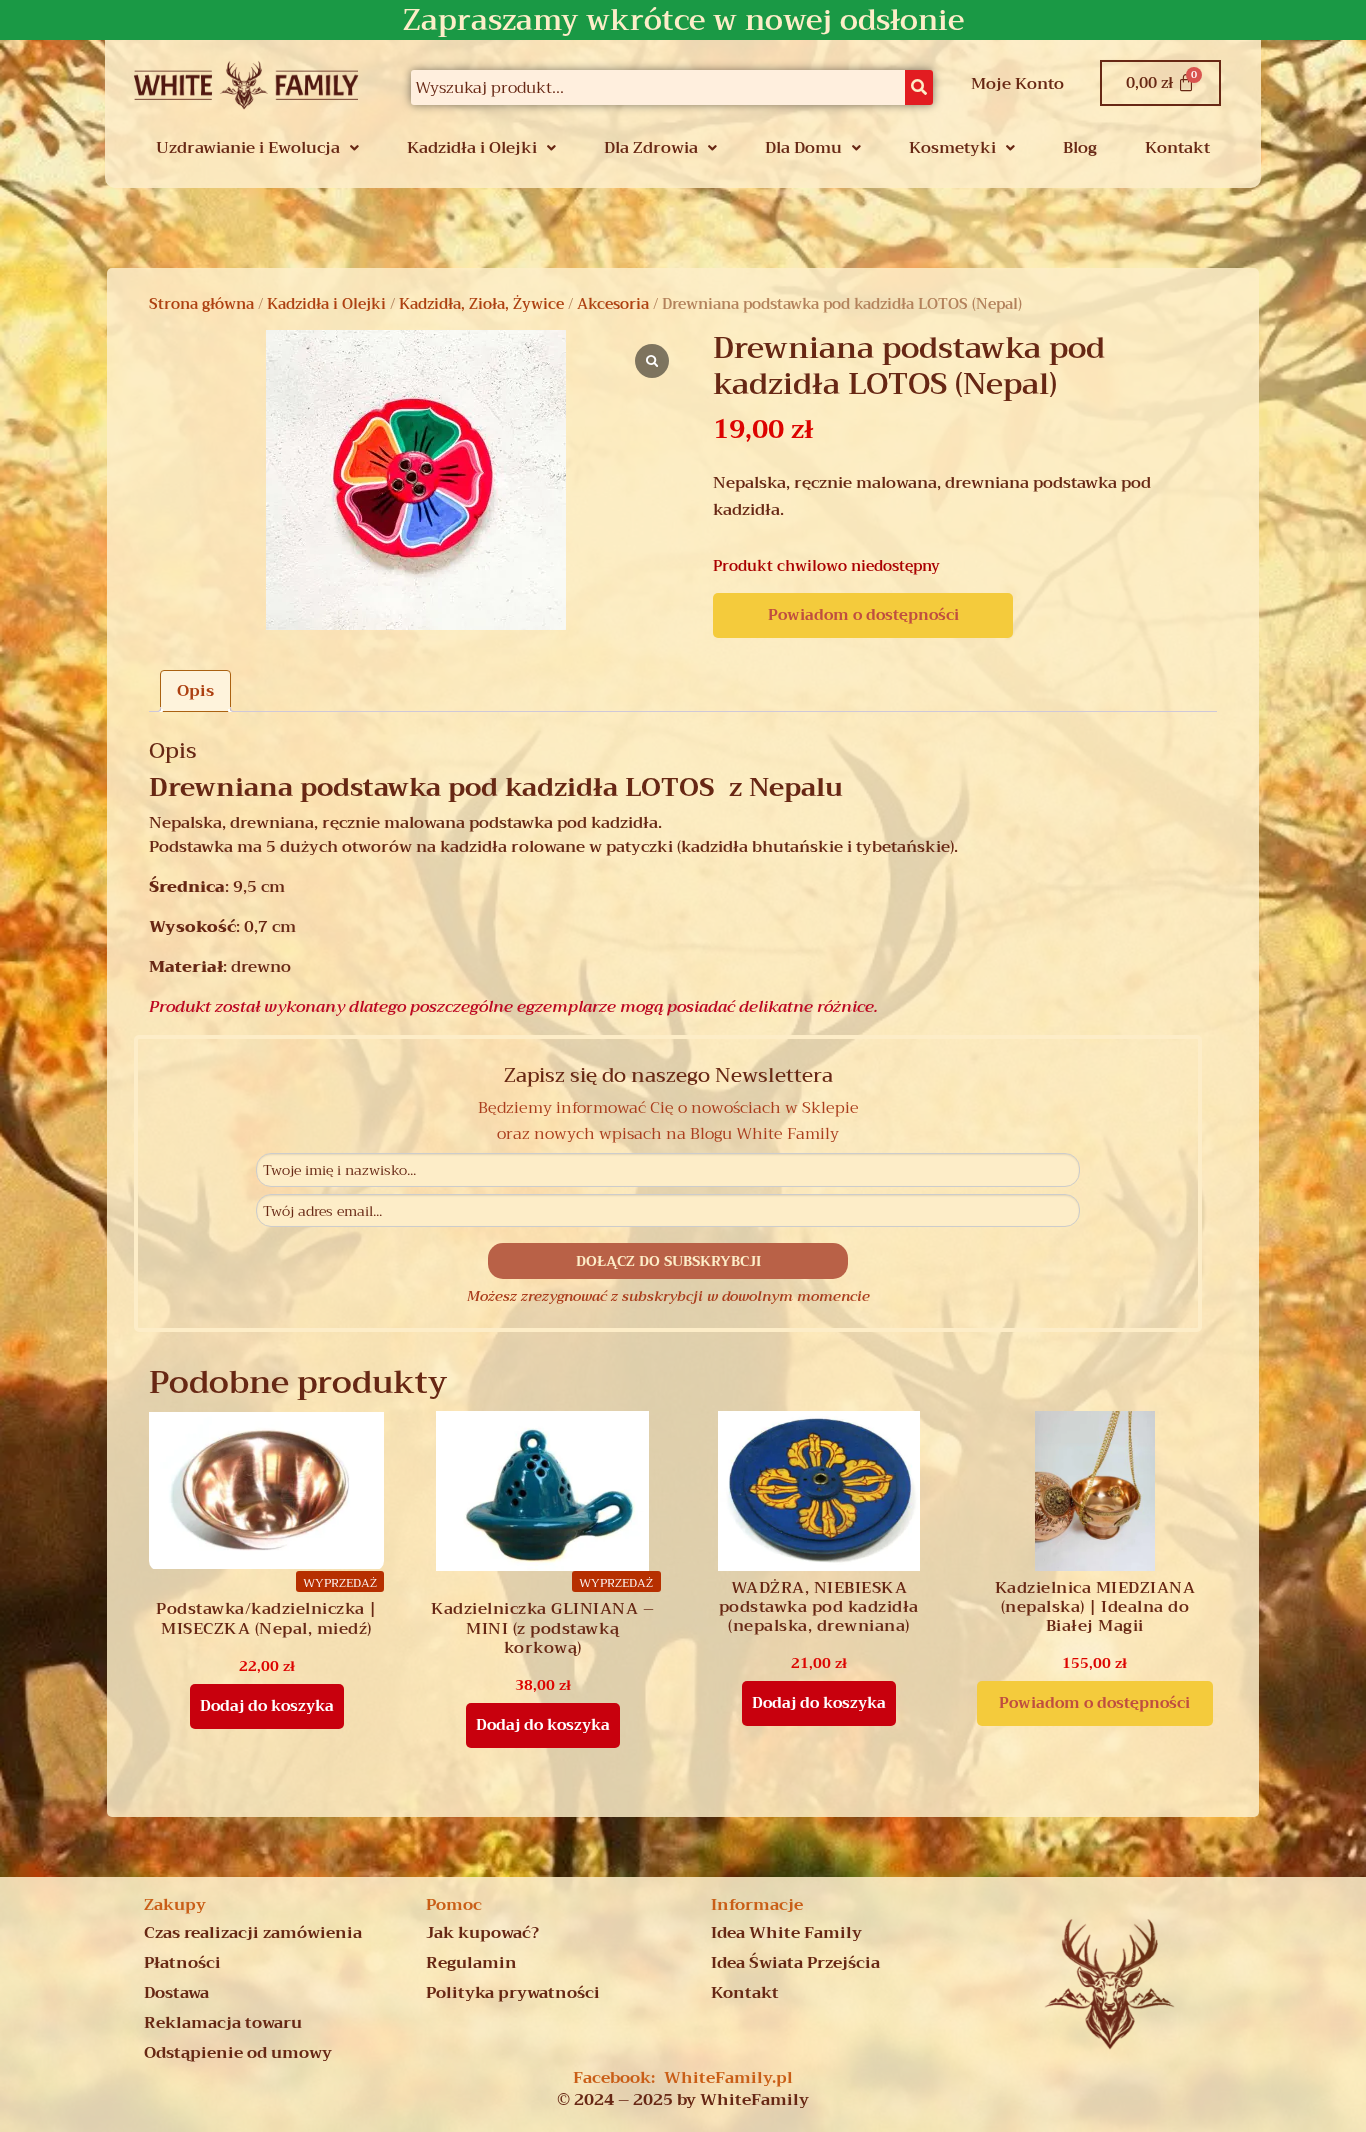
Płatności (182, 1963)
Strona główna (201, 304)
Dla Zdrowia (651, 148)
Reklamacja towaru (223, 2023)
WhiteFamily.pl (728, 2078)
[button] (257, 148)
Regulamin (471, 1963)
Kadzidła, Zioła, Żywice (481, 304)
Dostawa (176, 1993)
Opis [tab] (195, 691)
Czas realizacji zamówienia (253, 1933)
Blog (1080, 148)
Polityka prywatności (513, 1993)
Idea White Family (786, 1933)
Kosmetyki (952, 148)
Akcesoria (613, 304)
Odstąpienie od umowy (238, 2053)
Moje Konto (1017, 84)
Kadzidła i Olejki (472, 148)
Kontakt (1177, 148)
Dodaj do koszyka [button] (267, 1706)
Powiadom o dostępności (863, 615)
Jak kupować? (482, 1933)
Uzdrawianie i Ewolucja (248, 148)
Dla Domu (803, 148)
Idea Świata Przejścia (795, 1963)
